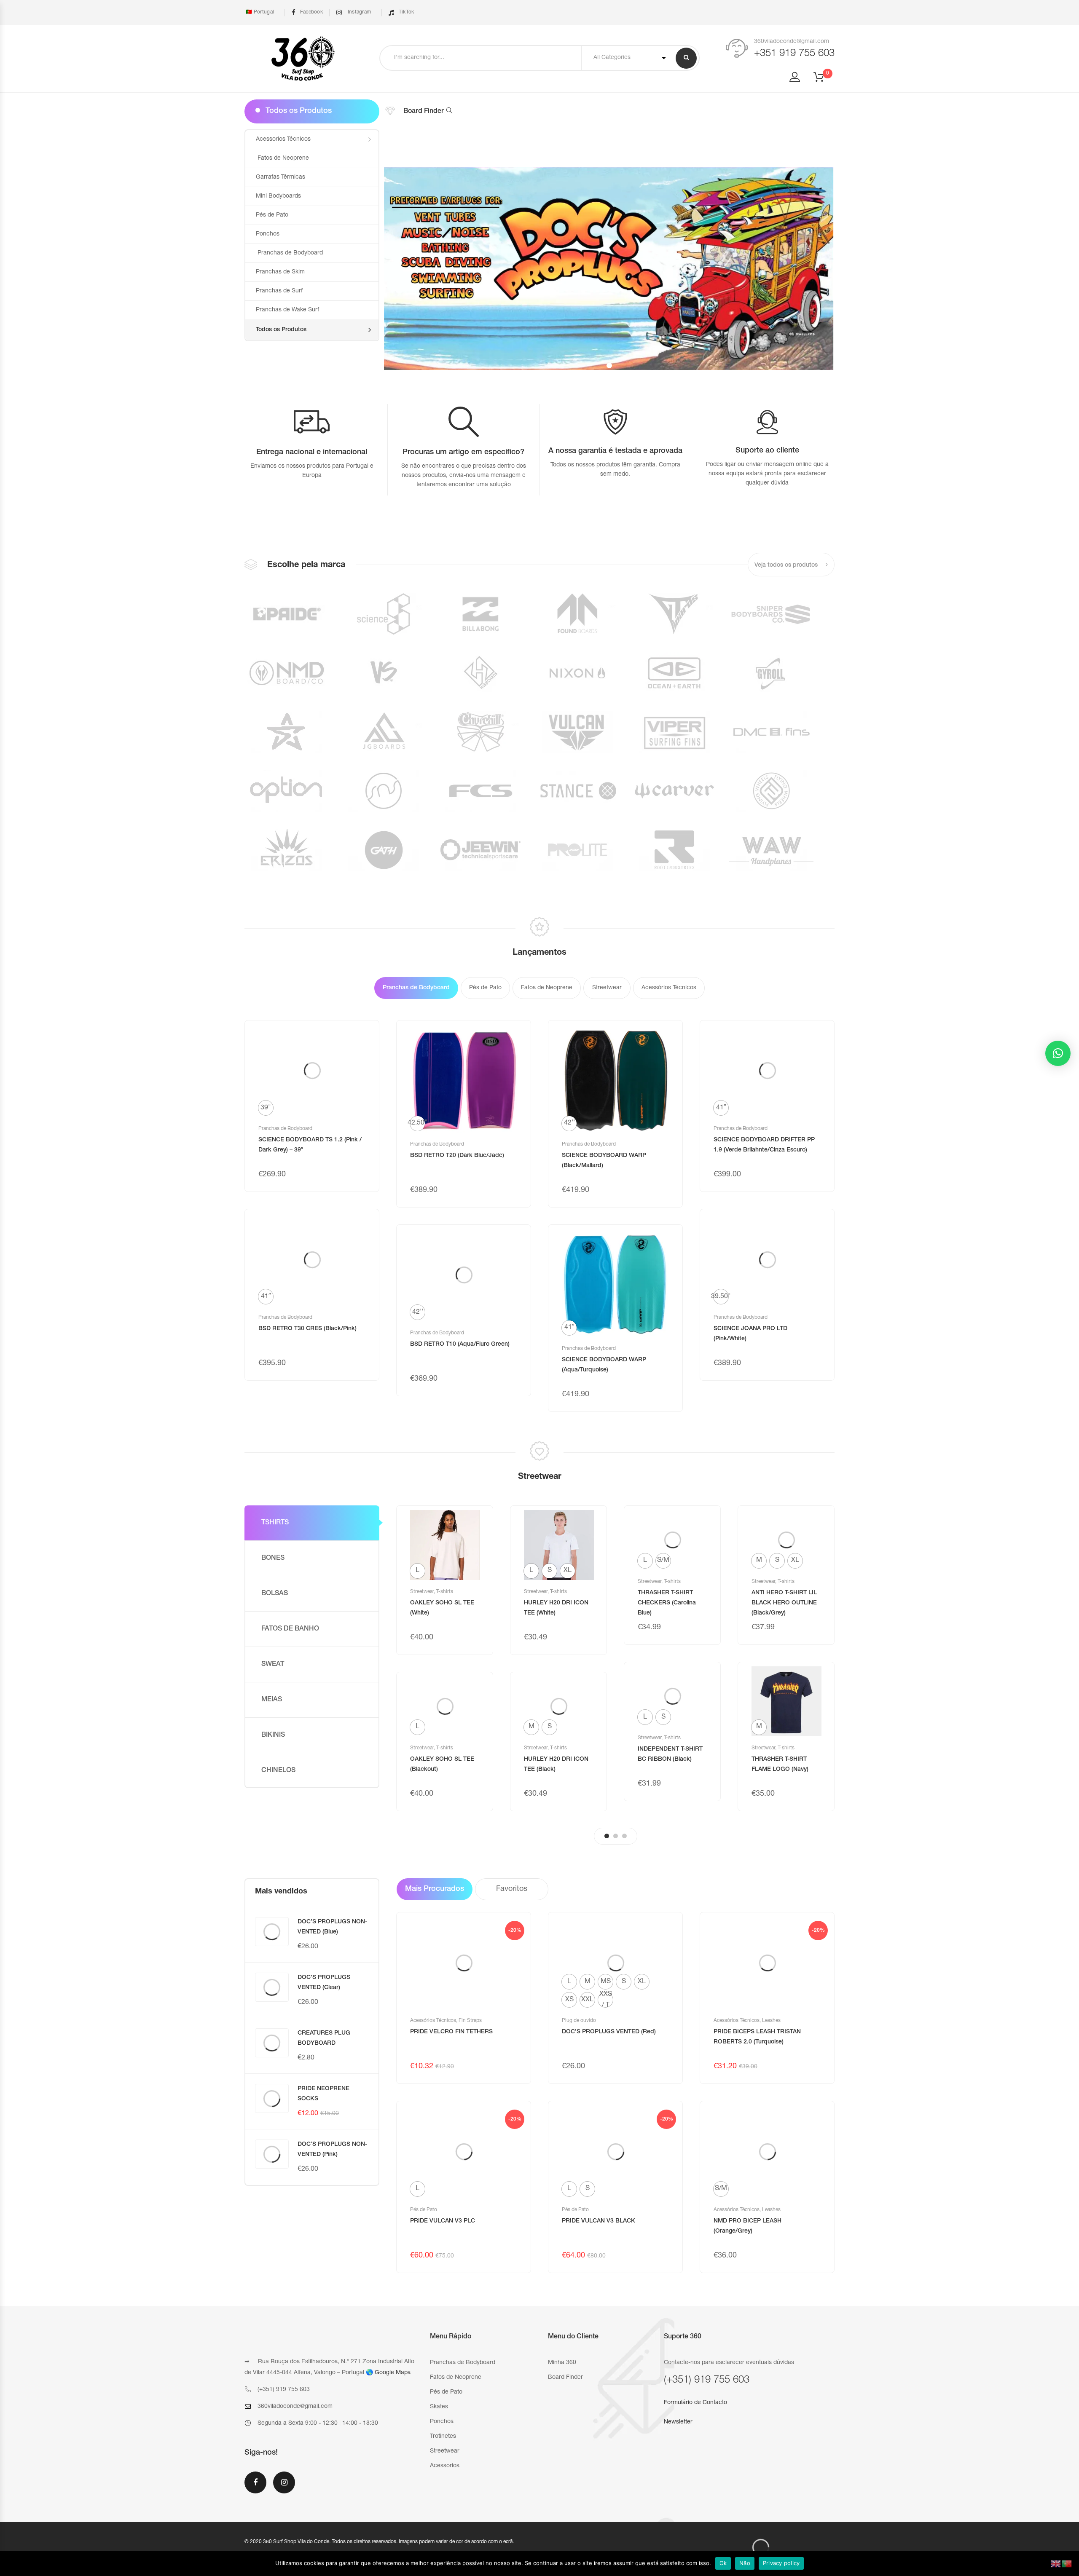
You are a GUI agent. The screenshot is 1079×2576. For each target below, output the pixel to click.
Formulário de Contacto (695, 2403)
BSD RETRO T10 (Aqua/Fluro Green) (460, 1344)
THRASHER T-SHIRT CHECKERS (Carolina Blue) (667, 1603)
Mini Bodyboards (278, 196)
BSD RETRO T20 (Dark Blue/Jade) (457, 1156)
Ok (723, 2563)
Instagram (358, 12)
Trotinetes (443, 2437)
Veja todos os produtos (787, 565)
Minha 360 (562, 2363)
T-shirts (445, 1592)
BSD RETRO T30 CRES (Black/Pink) (307, 1329)
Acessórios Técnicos (433, 2021)
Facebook (311, 12)
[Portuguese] (1067, 2564)
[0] (824, 80)
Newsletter (678, 2422)
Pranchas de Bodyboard (289, 253)
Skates (439, 2407)
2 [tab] (616, 1836)
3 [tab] (624, 1836)
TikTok (406, 12)
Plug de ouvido (579, 2021)
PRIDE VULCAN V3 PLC (443, 2221)
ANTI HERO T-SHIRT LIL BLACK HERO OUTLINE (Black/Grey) (784, 1603)
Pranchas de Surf (279, 291)
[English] (1056, 2564)
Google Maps (393, 2373)
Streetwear (422, 1592)
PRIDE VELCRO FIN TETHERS (451, 2032)
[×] (1058, 1053)
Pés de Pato (272, 215)
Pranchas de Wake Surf (287, 310)
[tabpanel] (445, 1658)
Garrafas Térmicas (280, 177)
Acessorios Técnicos (283, 139)
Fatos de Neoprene (282, 158)
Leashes (771, 2021)
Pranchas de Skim (280, 272)
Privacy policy (781, 2563)
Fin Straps (470, 2021)
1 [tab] (607, 1836)
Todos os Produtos (281, 330)
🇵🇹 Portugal (259, 12)
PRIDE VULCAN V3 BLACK (599, 2221)
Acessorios (445, 2466)
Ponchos (268, 234)
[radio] (266, 1108)
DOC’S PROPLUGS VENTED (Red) (609, 2032)
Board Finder (424, 112)
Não (745, 2563)
